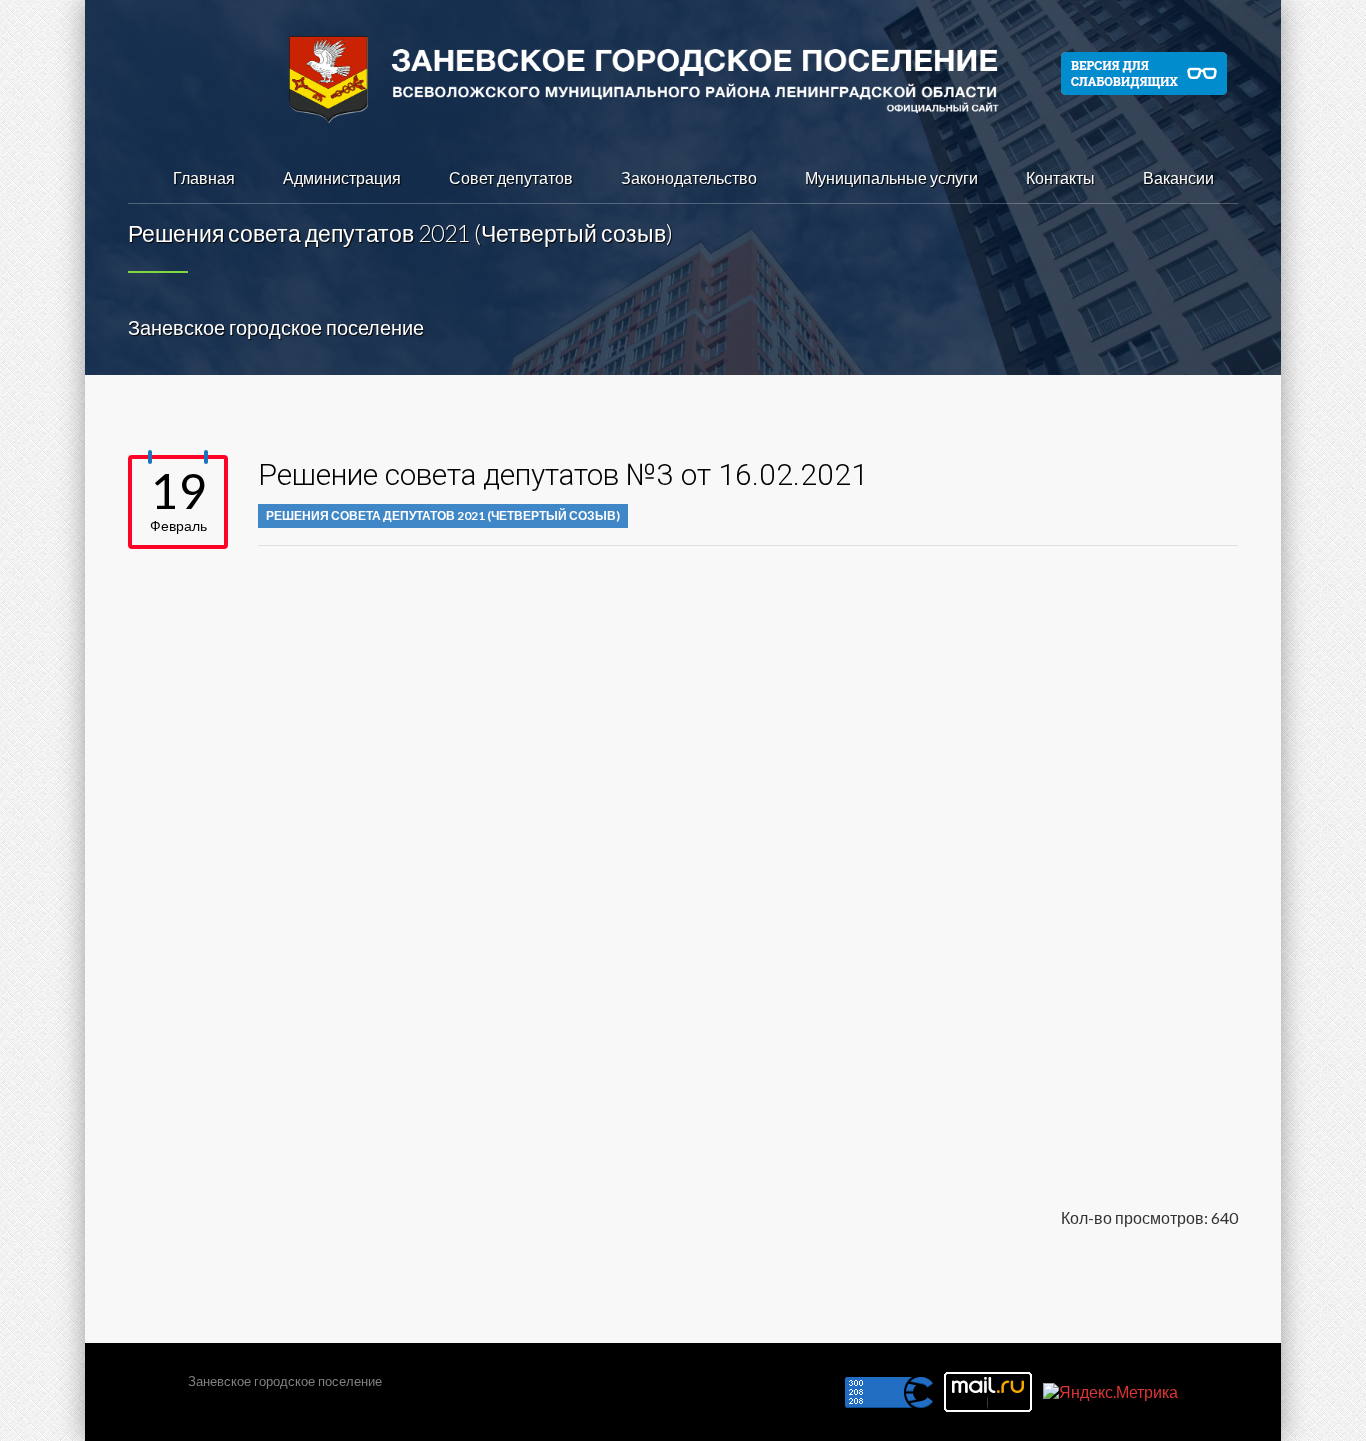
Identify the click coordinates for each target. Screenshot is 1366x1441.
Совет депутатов (511, 177)
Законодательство (689, 177)
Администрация (342, 177)
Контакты (1060, 177)
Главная (204, 177)
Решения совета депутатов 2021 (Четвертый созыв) (443, 515)
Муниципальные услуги (891, 177)
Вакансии (1178, 177)
